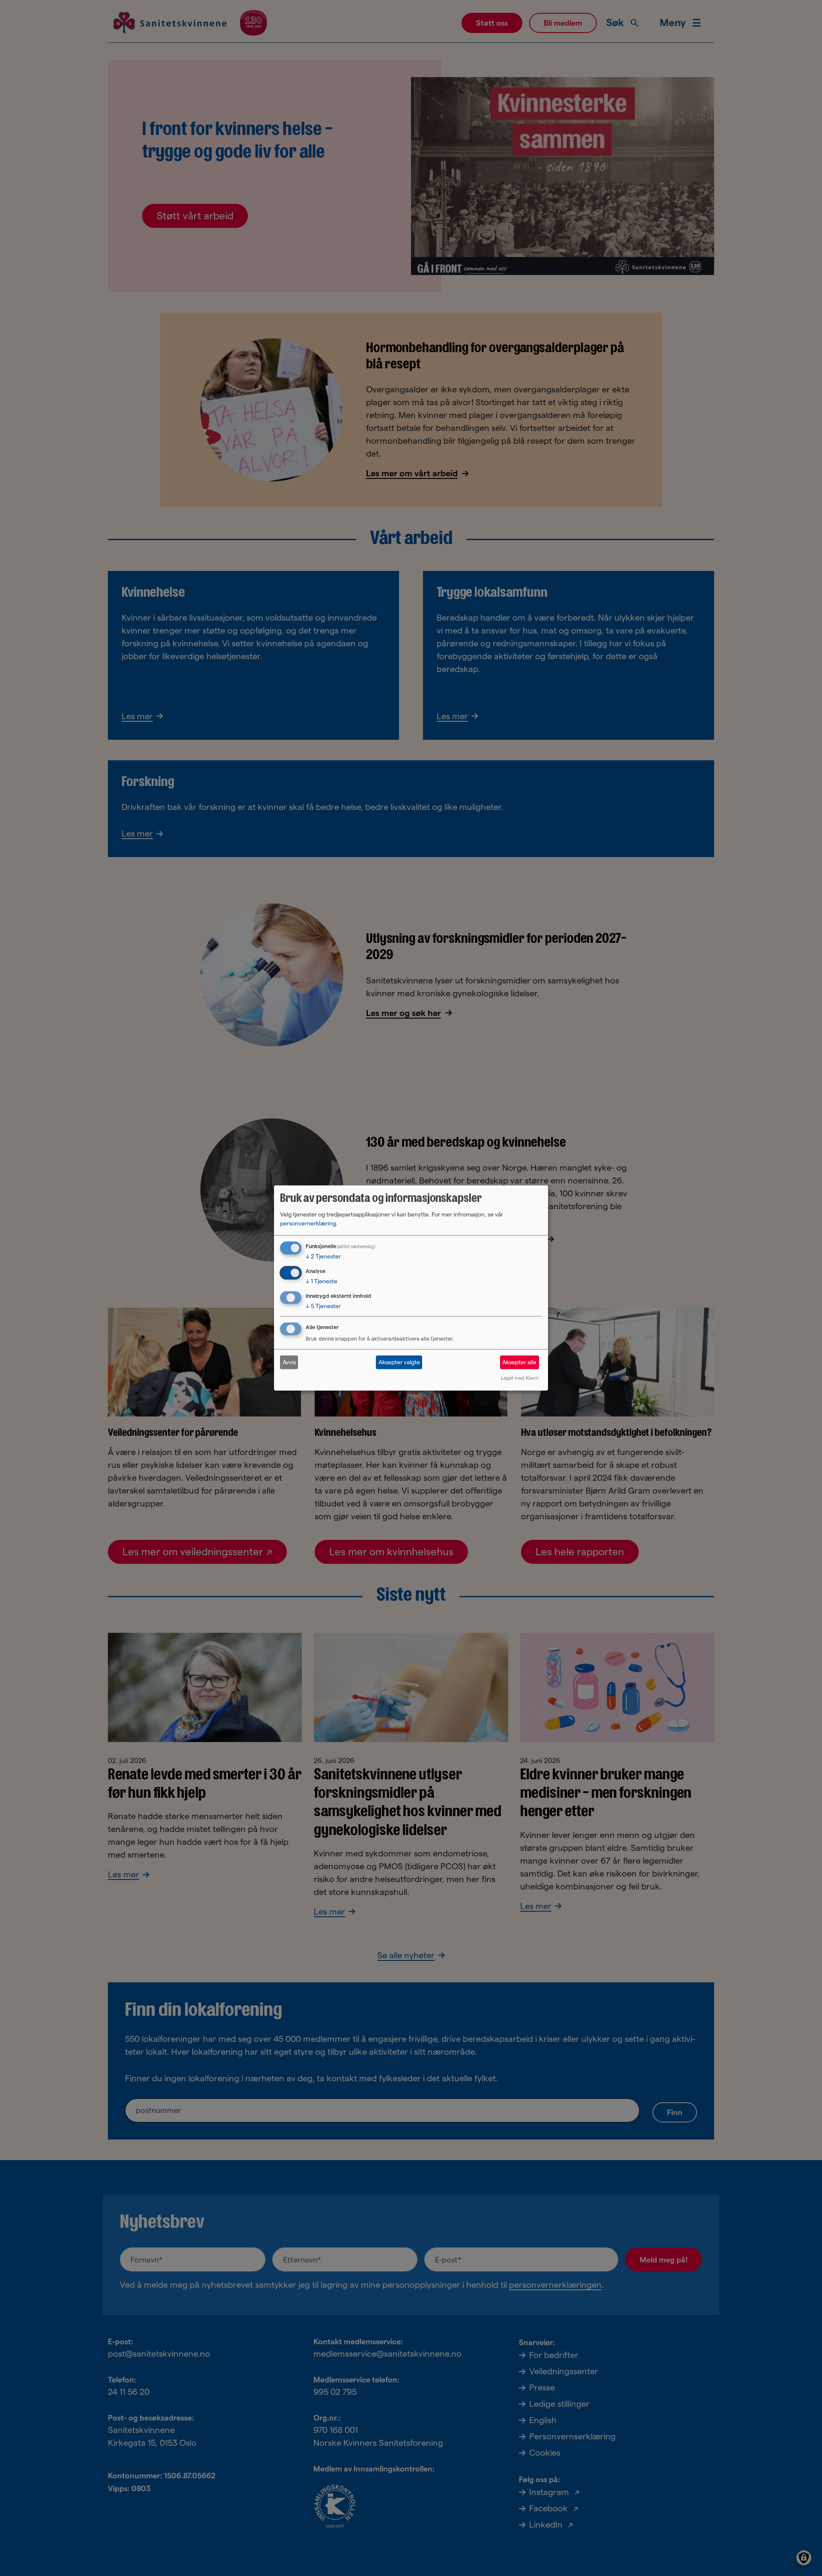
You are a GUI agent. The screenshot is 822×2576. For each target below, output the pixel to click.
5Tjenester (323, 1306)
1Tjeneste (322, 1281)
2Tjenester (323, 1256)
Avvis (289, 1362)
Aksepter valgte (399, 1362)
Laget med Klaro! (520, 1378)
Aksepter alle (519, 1362)
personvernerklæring (308, 1223)
